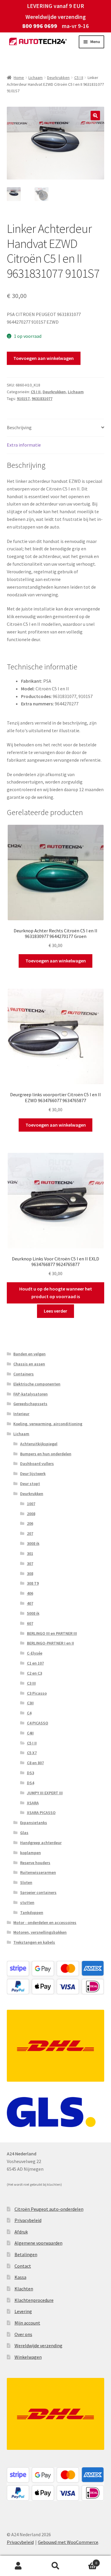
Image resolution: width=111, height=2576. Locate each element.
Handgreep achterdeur (41, 1843)
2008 (31, 1514)
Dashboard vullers (37, 1464)
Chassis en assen (29, 1364)
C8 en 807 (35, 1763)
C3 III (31, 1683)
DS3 (30, 1773)
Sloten (26, 1882)
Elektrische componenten (37, 1384)
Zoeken (55, 2566)
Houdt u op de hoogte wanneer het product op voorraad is (56, 1293)
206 (30, 1523)
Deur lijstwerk (33, 1474)
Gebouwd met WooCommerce (68, 2542)
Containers (24, 1374)
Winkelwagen (28, 2357)
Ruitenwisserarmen (38, 1872)
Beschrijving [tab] (19, 427)
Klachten (24, 2289)
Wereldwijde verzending (38, 2345)
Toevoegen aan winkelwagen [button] (56, 961)
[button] (95, 116)
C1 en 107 (35, 1663)
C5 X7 (32, 1753)
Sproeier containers (38, 1892)
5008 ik (33, 1613)
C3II (30, 1703)
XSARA (33, 1803)
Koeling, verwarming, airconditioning (48, 1424)
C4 (29, 1713)
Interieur (21, 1414)
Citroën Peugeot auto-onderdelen (49, 2209)
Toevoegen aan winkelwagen (44, 358)
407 (30, 1603)
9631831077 (42, 399)
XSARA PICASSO (41, 1813)
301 (30, 1553)
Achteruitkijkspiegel (39, 1444)
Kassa (20, 2277)
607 (30, 1623)
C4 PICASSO (38, 1723)
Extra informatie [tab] (24, 445)
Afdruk (21, 2232)
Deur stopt (30, 1484)
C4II (30, 1733)
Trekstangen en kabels (34, 1942)
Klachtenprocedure (34, 2300)
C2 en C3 (34, 1673)
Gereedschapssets (30, 1404)
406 (30, 1593)
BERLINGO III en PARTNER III (52, 1633)
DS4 (30, 1783)
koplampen (30, 1853)
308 (30, 1573)
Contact (23, 2266)
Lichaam (36, 78)
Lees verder (55, 1311)
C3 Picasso (37, 1693)
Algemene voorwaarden (38, 2243)
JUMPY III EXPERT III (45, 1793)
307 (30, 1563)
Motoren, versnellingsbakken (40, 1932)
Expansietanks (34, 1823)
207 (30, 1533)
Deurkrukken (58, 78)
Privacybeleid (28, 2220)
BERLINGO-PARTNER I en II (50, 1643)
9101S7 (23, 399)
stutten (27, 1902)
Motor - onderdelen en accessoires (45, 1922)
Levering (23, 2311)
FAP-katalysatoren (30, 1394)
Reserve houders (35, 1863)
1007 (31, 1504)
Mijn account (27, 2323)
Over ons (23, 2334)
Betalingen (26, 2254)
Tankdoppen (32, 1912)
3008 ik (33, 1543)
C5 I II (79, 78)
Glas (24, 1833)
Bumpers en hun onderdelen (46, 1454)
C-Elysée (35, 1653)
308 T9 (33, 1583)
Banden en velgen (29, 1354)
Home (19, 78)
